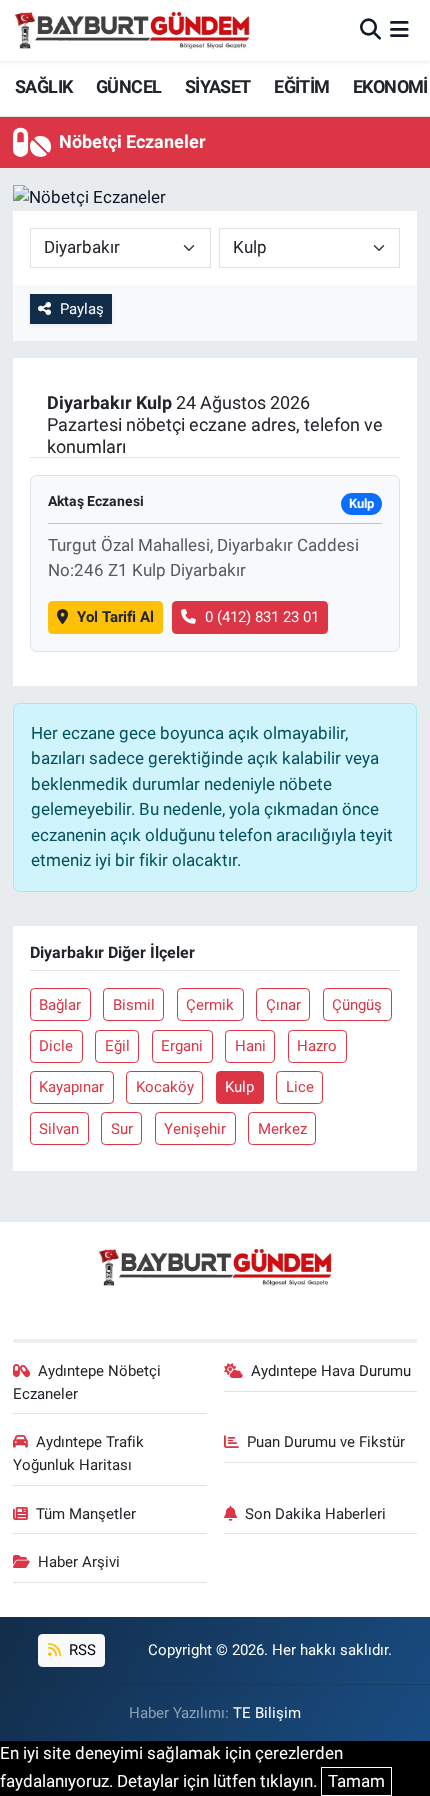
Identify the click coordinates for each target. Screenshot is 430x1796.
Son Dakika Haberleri (315, 1514)
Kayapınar (71, 1087)
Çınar (283, 1005)
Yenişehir (195, 1129)
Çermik (210, 1005)
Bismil (134, 1005)
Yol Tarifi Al (115, 617)
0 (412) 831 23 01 (262, 617)
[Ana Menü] (399, 30)
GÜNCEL (128, 86)
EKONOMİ (390, 86)
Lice (300, 1087)
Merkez (282, 1129)
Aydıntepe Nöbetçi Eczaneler (87, 1382)
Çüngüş (357, 1005)
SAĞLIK (43, 86)
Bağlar (60, 1005)
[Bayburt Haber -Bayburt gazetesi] (132, 30)
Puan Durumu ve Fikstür (326, 1442)
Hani (250, 1046)
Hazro (317, 1046)
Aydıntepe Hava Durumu (331, 1371)
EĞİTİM (301, 86)
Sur (122, 1129)
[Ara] (370, 30)
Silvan (59, 1129)
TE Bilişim (267, 1713)
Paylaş (82, 309)
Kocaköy (165, 1087)
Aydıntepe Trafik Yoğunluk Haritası (79, 1453)
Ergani (182, 1046)
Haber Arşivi (79, 1562)
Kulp (239, 1087)
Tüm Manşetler (86, 1514)
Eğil (117, 1046)
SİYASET (218, 86)
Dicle (56, 1046)
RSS (80, 1650)
